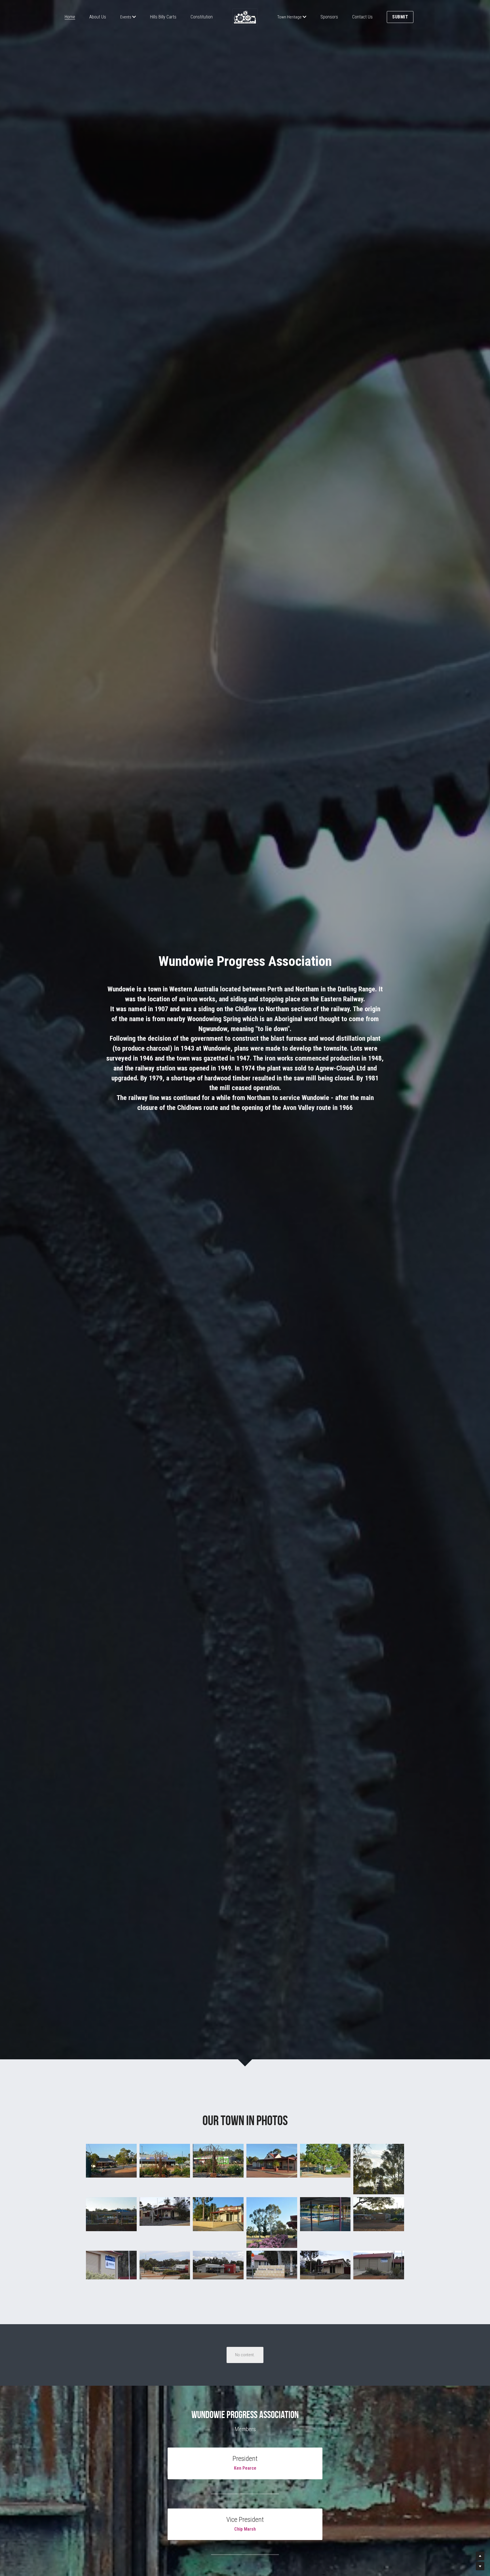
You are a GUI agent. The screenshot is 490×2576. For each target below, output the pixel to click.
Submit (400, 17)
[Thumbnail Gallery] (111, 2169)
